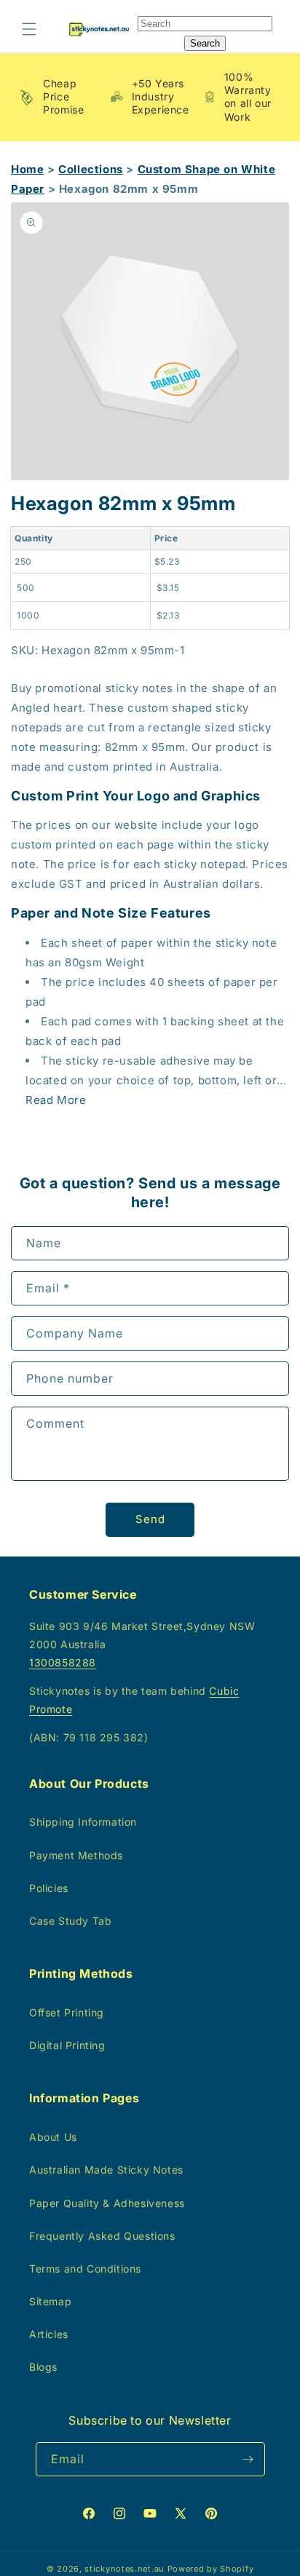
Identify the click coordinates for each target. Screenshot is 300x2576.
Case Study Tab (70, 1921)
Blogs (43, 2367)
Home (27, 169)
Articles (49, 2334)
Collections (91, 169)
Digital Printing (67, 2045)
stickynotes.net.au (125, 2569)
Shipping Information (83, 1822)
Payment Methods (76, 1855)
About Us (53, 2137)
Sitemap (50, 2301)
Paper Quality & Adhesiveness (107, 2203)
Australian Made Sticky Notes (106, 2170)
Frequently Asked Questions (102, 2236)
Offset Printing (67, 2012)
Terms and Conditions (85, 2269)
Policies (49, 1888)
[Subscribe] (248, 2459)
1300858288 (63, 1662)
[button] (29, 29)
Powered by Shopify (211, 2569)
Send (150, 1519)
